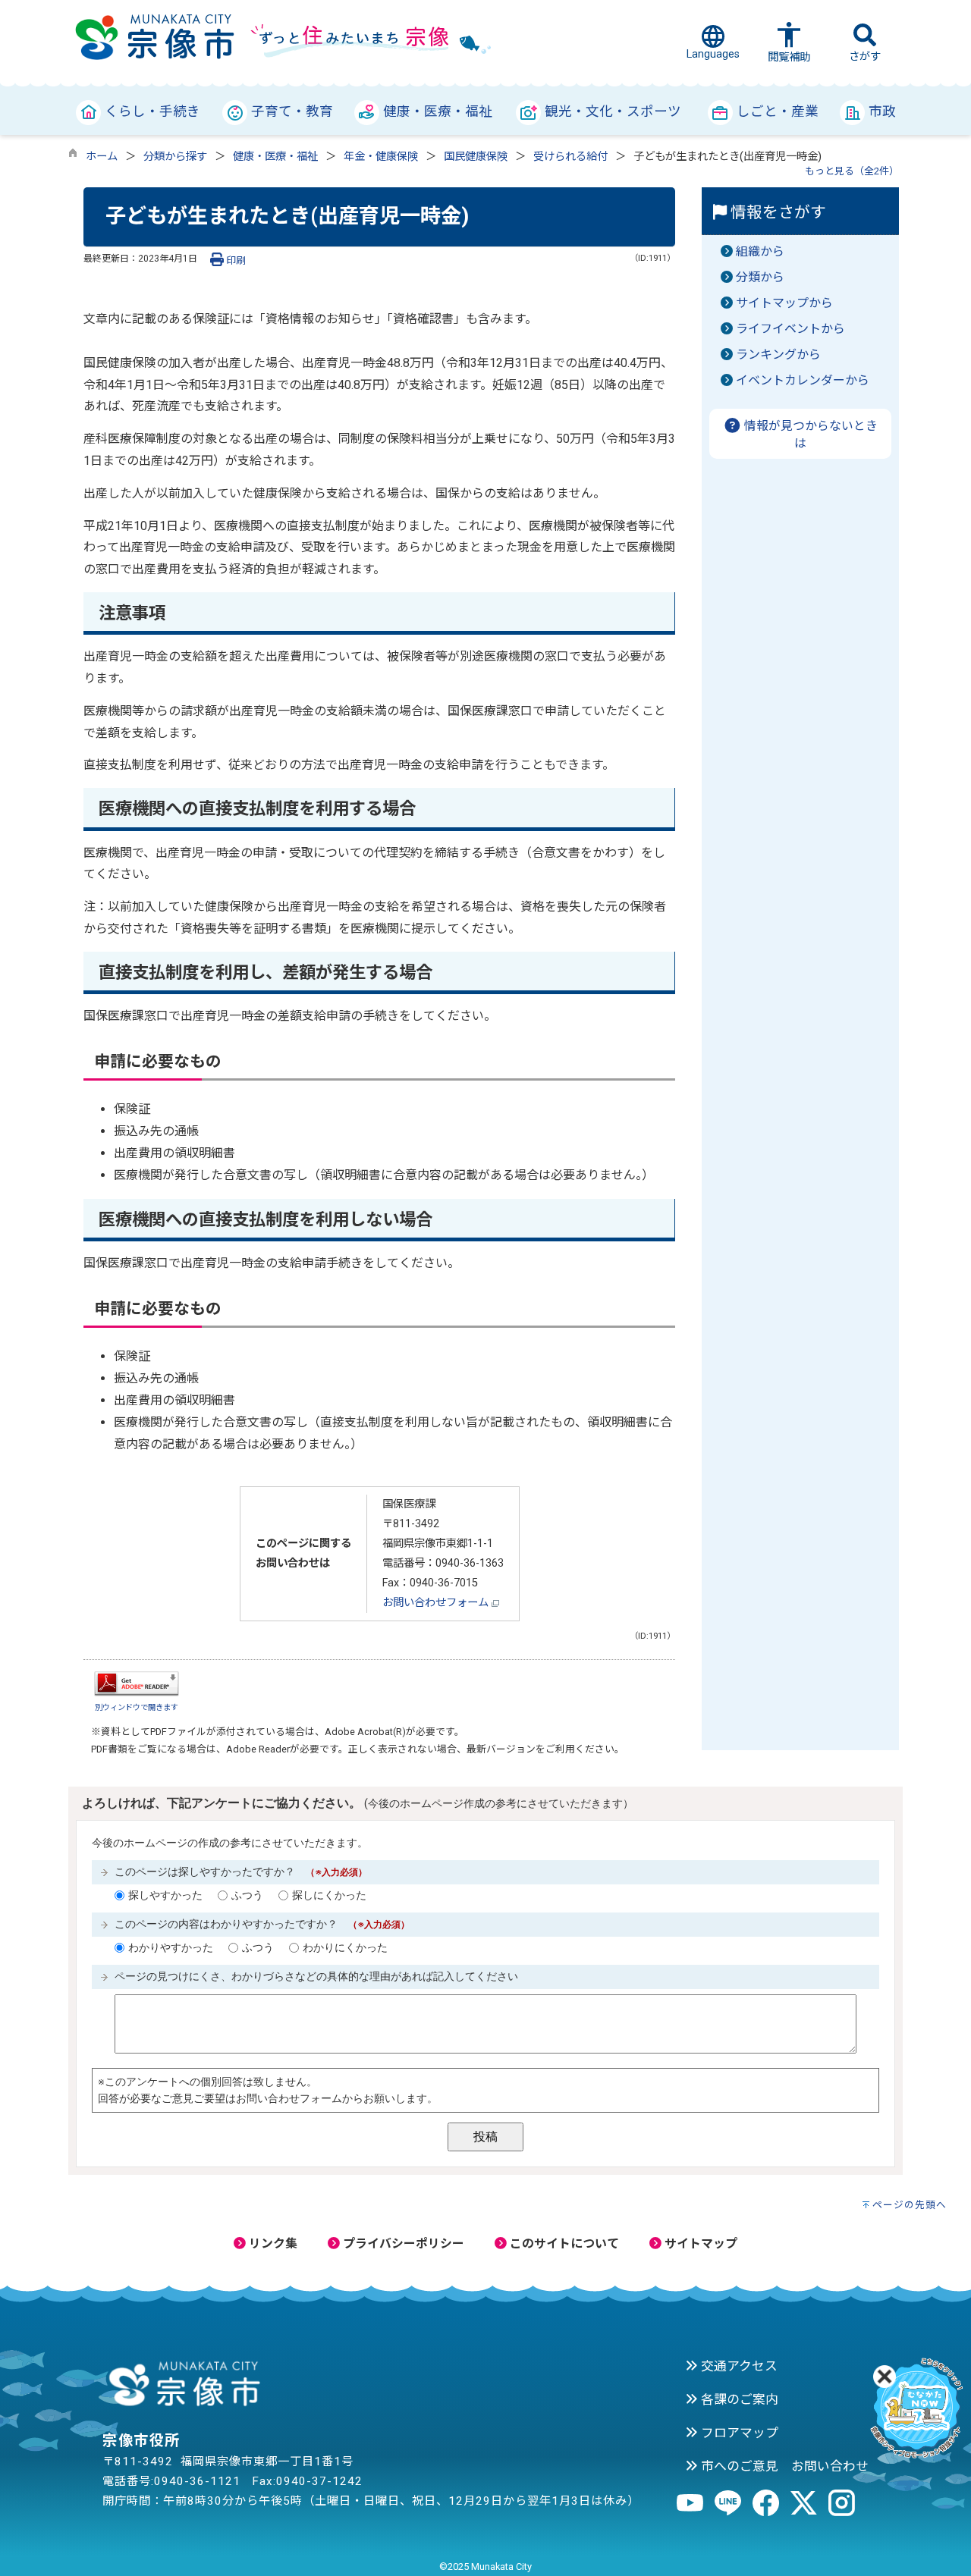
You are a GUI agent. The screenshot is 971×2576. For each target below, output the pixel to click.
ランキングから (778, 355)
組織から (760, 251)
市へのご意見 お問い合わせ (783, 2466)
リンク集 (272, 2243)
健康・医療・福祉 (275, 157)
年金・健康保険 (381, 157)
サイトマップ (699, 2243)
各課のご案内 (738, 2399)
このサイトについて (563, 2243)
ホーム (102, 157)
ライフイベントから (790, 329)
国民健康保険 (476, 157)
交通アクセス (738, 2366)
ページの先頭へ (910, 2205)
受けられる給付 (570, 157)
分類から (760, 277)
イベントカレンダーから (803, 380)
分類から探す (175, 157)
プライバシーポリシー (402, 2243)
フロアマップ (738, 2433)
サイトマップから (784, 303)
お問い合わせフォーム (437, 1603)
